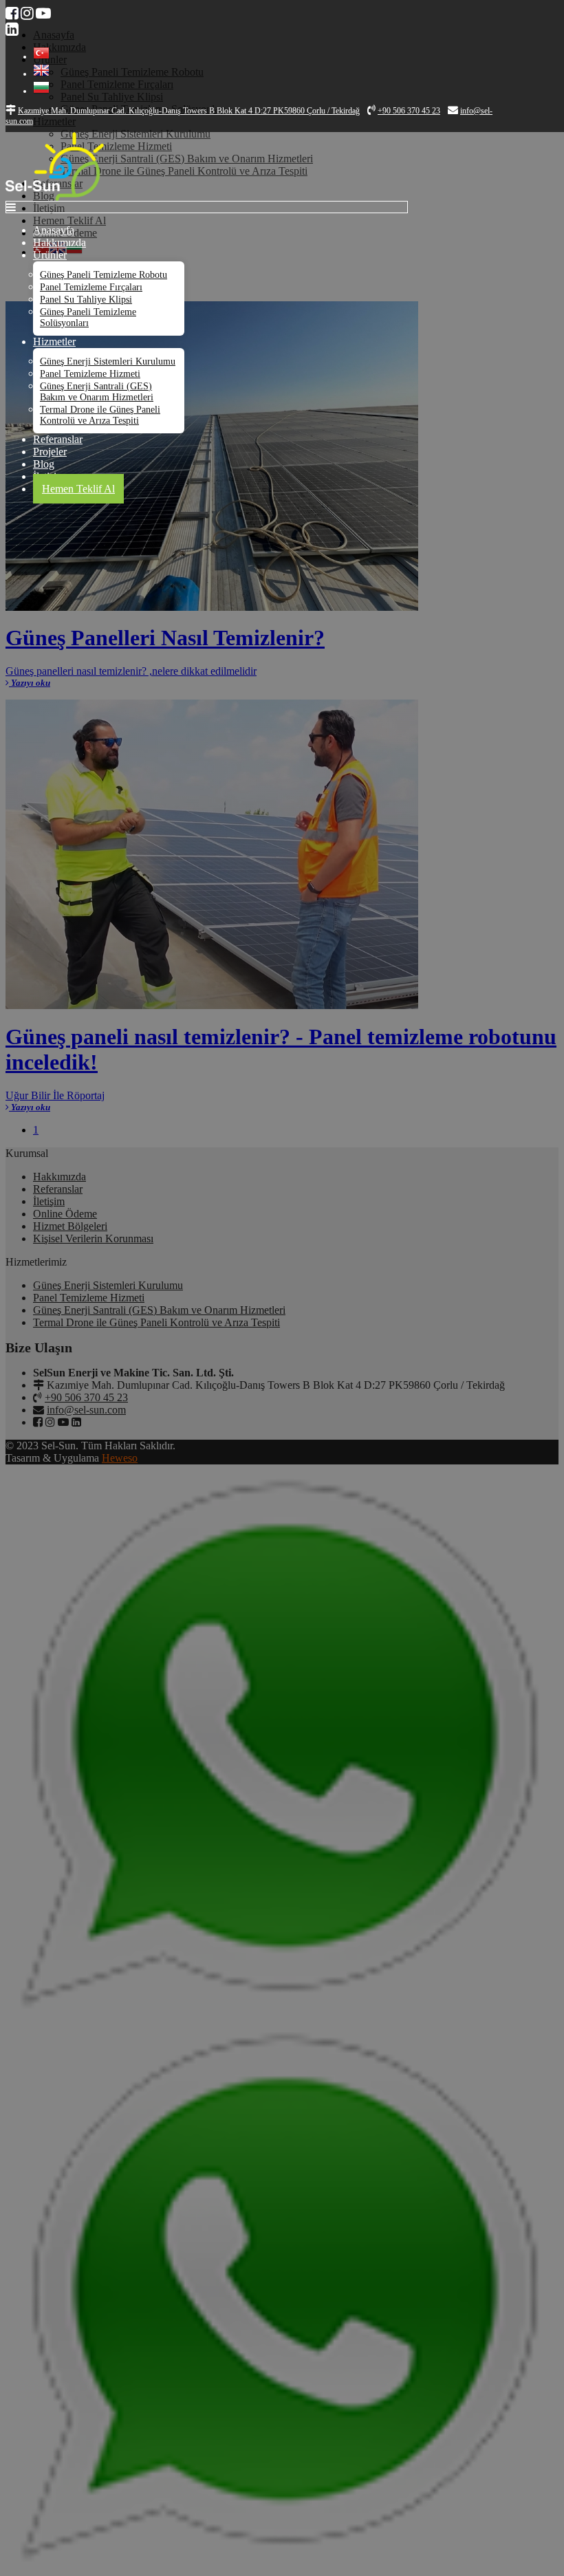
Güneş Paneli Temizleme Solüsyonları (88, 317)
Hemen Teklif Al (78, 489)
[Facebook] (12, 13)
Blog (44, 464)
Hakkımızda (59, 242)
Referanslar (58, 439)
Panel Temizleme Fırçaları (91, 287)
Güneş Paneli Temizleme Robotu (104, 275)
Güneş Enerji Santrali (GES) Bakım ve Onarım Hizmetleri (97, 392)
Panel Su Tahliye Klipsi (86, 300)
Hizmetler (54, 342)
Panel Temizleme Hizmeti (90, 374)
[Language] (41, 56)
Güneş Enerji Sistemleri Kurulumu (108, 361)
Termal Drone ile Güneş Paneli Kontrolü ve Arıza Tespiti (100, 415)
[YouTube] (43, 13)
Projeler (50, 452)
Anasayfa (54, 230)
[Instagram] (27, 13)
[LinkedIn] (12, 29)
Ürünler (50, 255)
